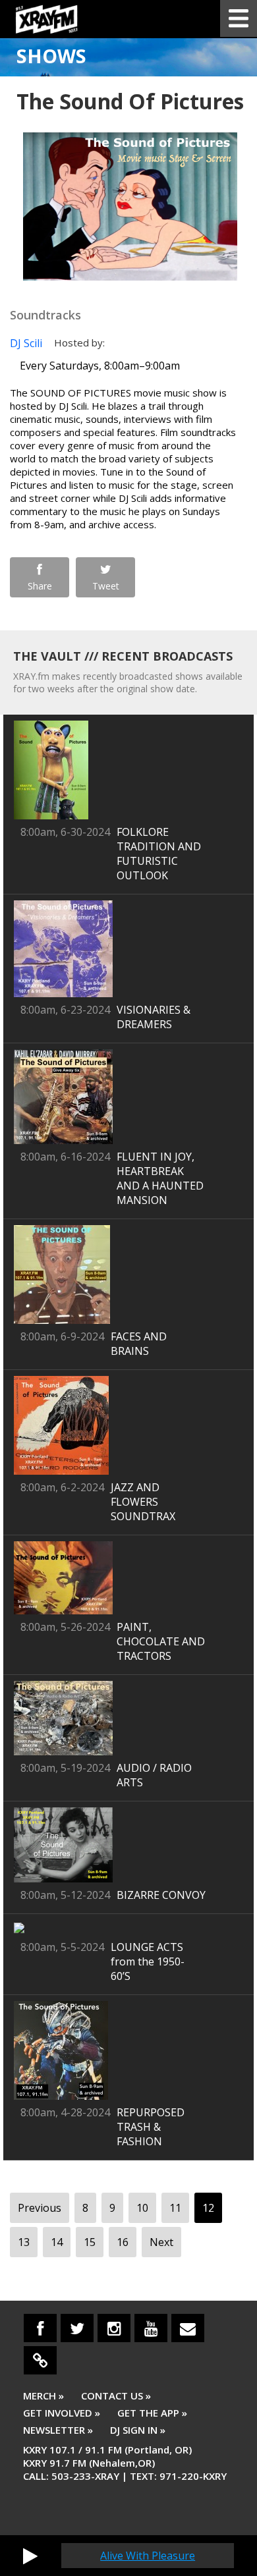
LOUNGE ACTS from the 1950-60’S (148, 1961)
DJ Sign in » (138, 2430)
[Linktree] (40, 2360)
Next (161, 2242)
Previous (40, 2208)
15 (90, 2242)
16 (123, 2242)
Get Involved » (62, 2413)
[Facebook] (40, 2328)
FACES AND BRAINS (139, 1344)
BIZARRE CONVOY (161, 1895)
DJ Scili (26, 343)
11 (175, 2208)
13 (24, 2242)
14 (57, 2242)
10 (142, 2208)
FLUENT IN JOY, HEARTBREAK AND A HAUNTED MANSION (160, 1178)
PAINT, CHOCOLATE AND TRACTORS (161, 1641)
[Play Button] (30, 2556)
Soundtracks (45, 315)
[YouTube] (151, 2328)
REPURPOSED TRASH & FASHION (151, 2127)
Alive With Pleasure (148, 2556)
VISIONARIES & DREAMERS (154, 1017)
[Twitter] (77, 2328)
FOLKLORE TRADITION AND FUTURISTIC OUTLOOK (159, 854)
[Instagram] (114, 2328)
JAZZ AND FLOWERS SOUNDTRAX (143, 1502)
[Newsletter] (188, 2328)
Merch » (43, 2396)
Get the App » (152, 2413)
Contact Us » (116, 2396)
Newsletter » (58, 2430)
